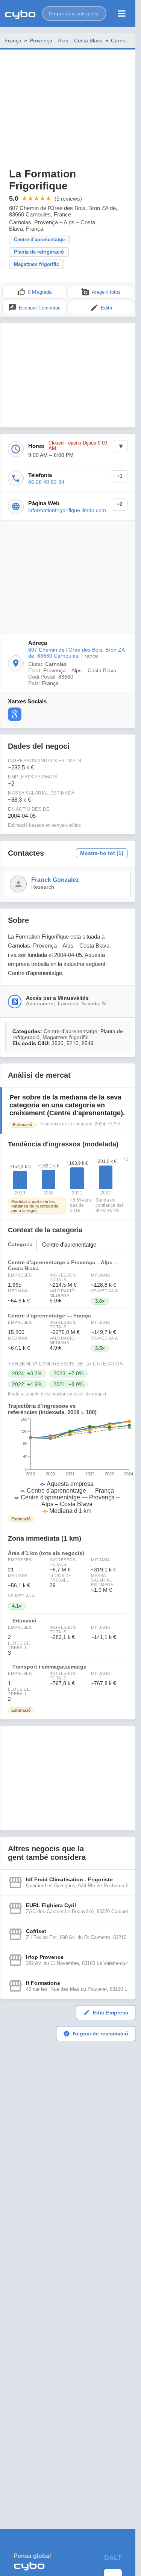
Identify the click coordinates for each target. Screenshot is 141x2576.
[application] (68, 1466)
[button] (74, 14)
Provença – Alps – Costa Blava (66, 41)
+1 (120, 476)
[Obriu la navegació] (122, 14)
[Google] (15, 714)
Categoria (20, 1244)
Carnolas (122, 41)
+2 (120, 504)
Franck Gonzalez (55, 880)
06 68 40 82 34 (46, 482)
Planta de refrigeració (39, 252)
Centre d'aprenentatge (39, 240)
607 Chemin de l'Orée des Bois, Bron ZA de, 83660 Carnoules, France (76, 653)
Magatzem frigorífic (36, 264)
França (13, 41)
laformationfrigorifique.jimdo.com (67, 510)
